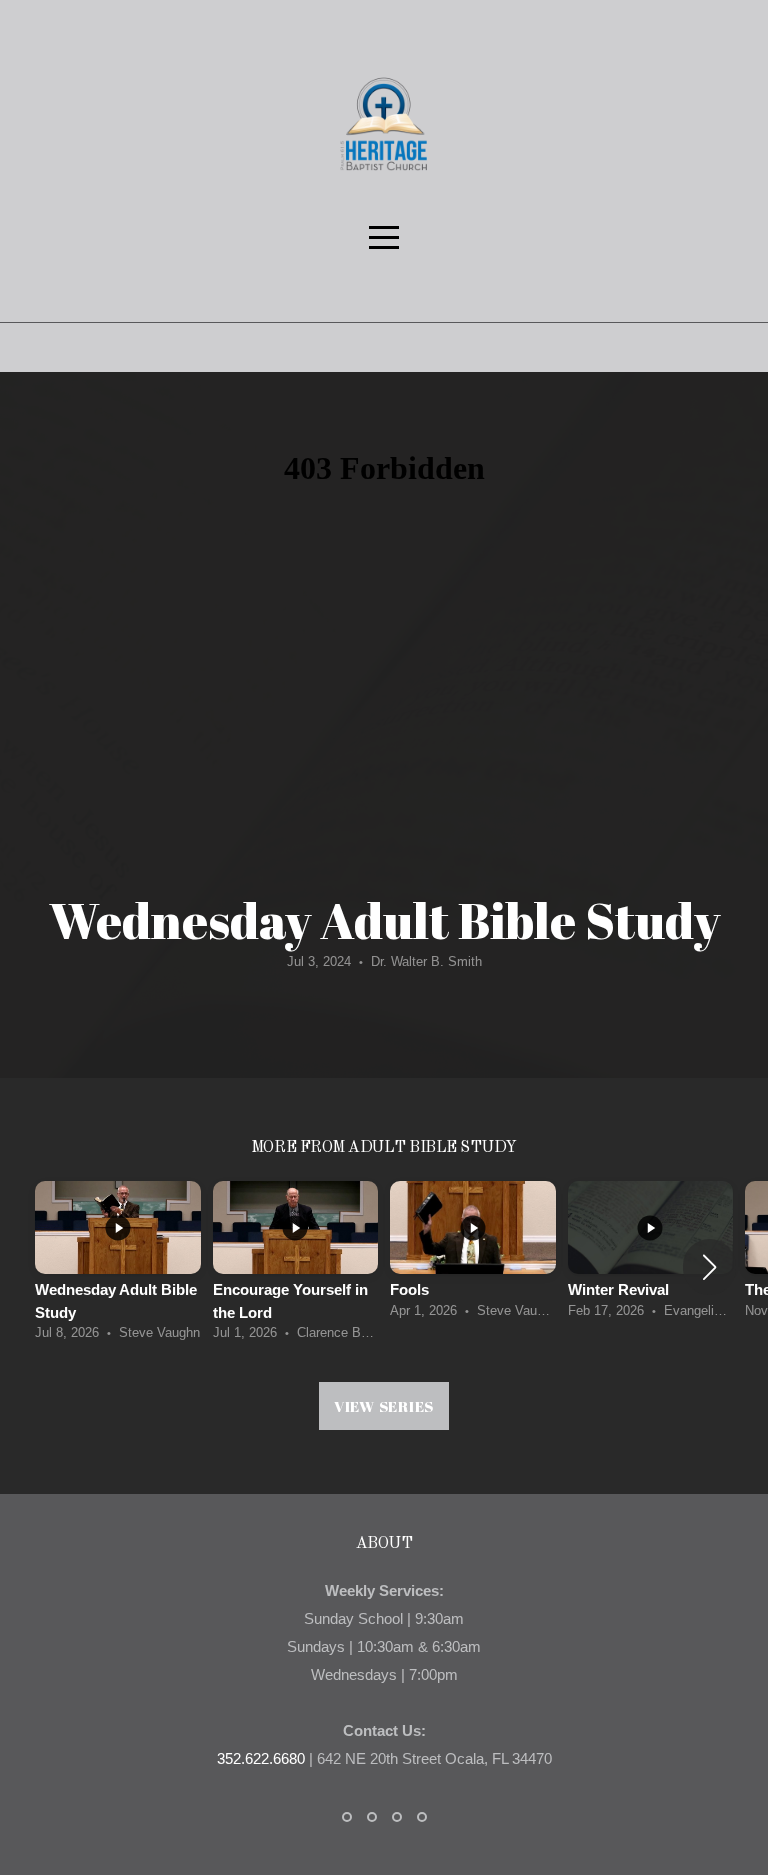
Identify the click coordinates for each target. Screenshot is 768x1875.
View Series (384, 1406)
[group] (118, 1266)
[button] (709, 1267)
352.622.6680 (261, 1758)
